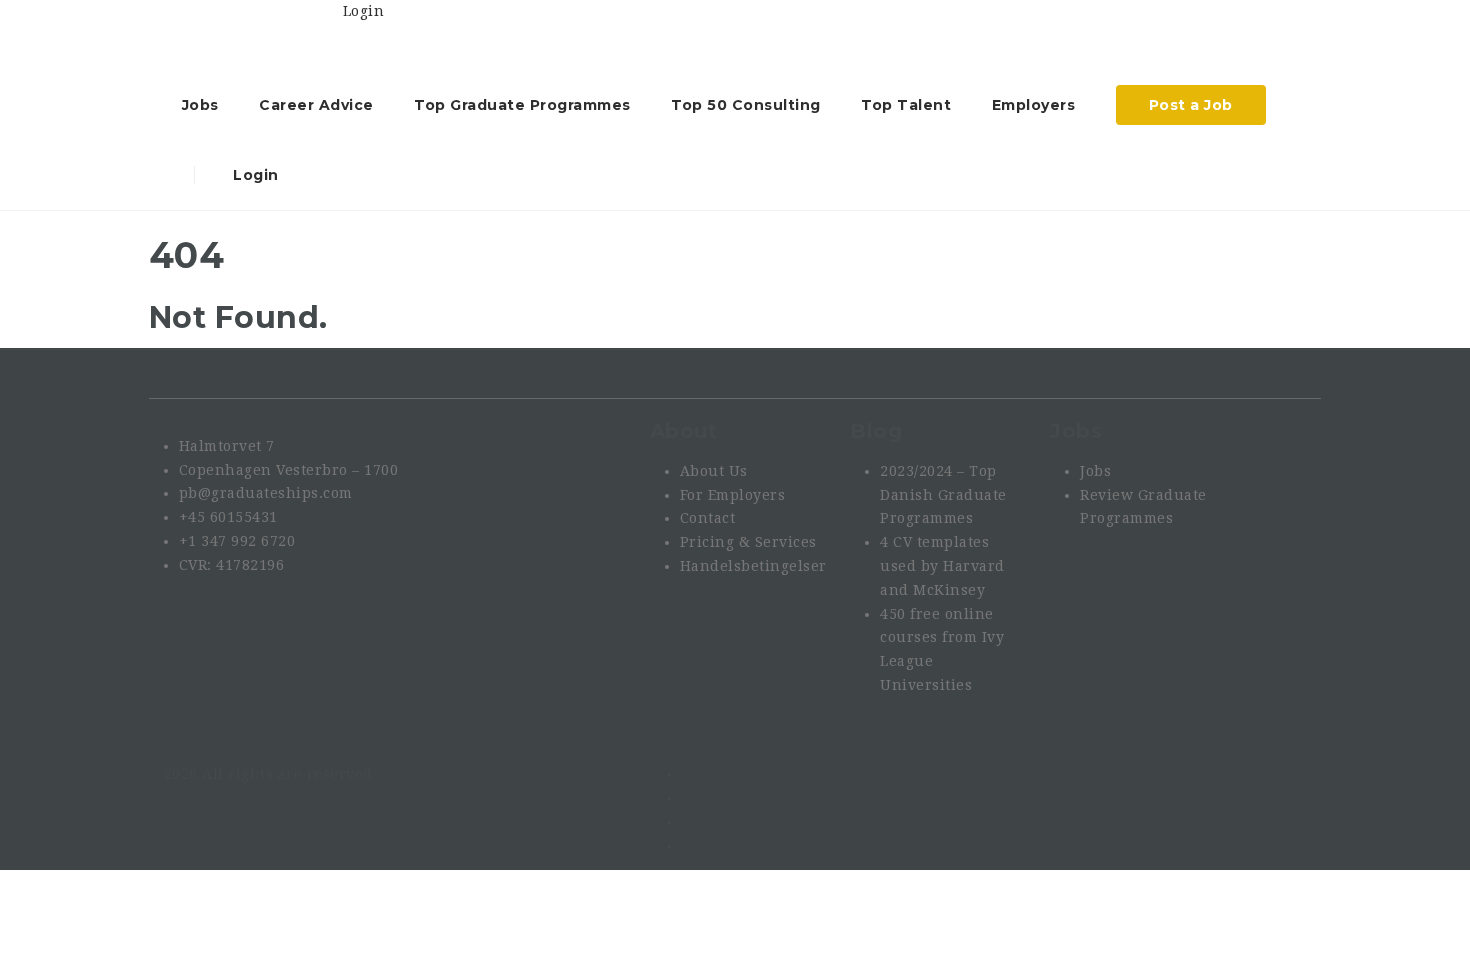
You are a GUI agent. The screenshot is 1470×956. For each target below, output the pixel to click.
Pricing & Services (748, 542)
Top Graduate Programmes (522, 105)
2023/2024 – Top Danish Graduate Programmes (943, 495)
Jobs (200, 105)
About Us (714, 471)
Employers (1034, 105)
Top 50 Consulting (746, 105)
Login (254, 175)
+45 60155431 (228, 517)
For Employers (733, 495)
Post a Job (1191, 105)
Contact (708, 518)
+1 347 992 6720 (237, 541)
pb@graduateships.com (266, 493)
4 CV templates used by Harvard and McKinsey (942, 566)
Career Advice (316, 105)
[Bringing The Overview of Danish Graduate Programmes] (253, 35)
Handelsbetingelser (753, 566)
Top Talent (906, 105)
